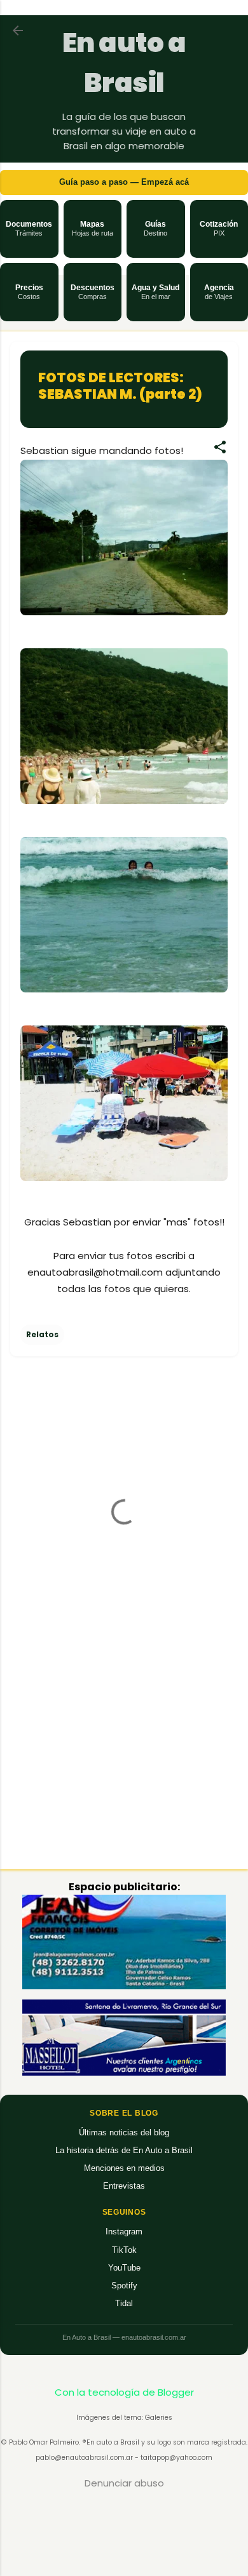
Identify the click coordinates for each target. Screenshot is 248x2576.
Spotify (124, 2286)
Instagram (124, 2232)
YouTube (124, 2268)
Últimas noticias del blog (124, 2132)
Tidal (124, 2303)
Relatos (42, 1334)
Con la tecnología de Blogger (124, 2392)
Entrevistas (124, 2186)
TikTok (124, 2250)
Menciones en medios (124, 2168)
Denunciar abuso (124, 2483)
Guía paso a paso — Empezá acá (124, 182)
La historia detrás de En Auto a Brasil (124, 2150)
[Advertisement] (124, 1760)
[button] (29, 229)
